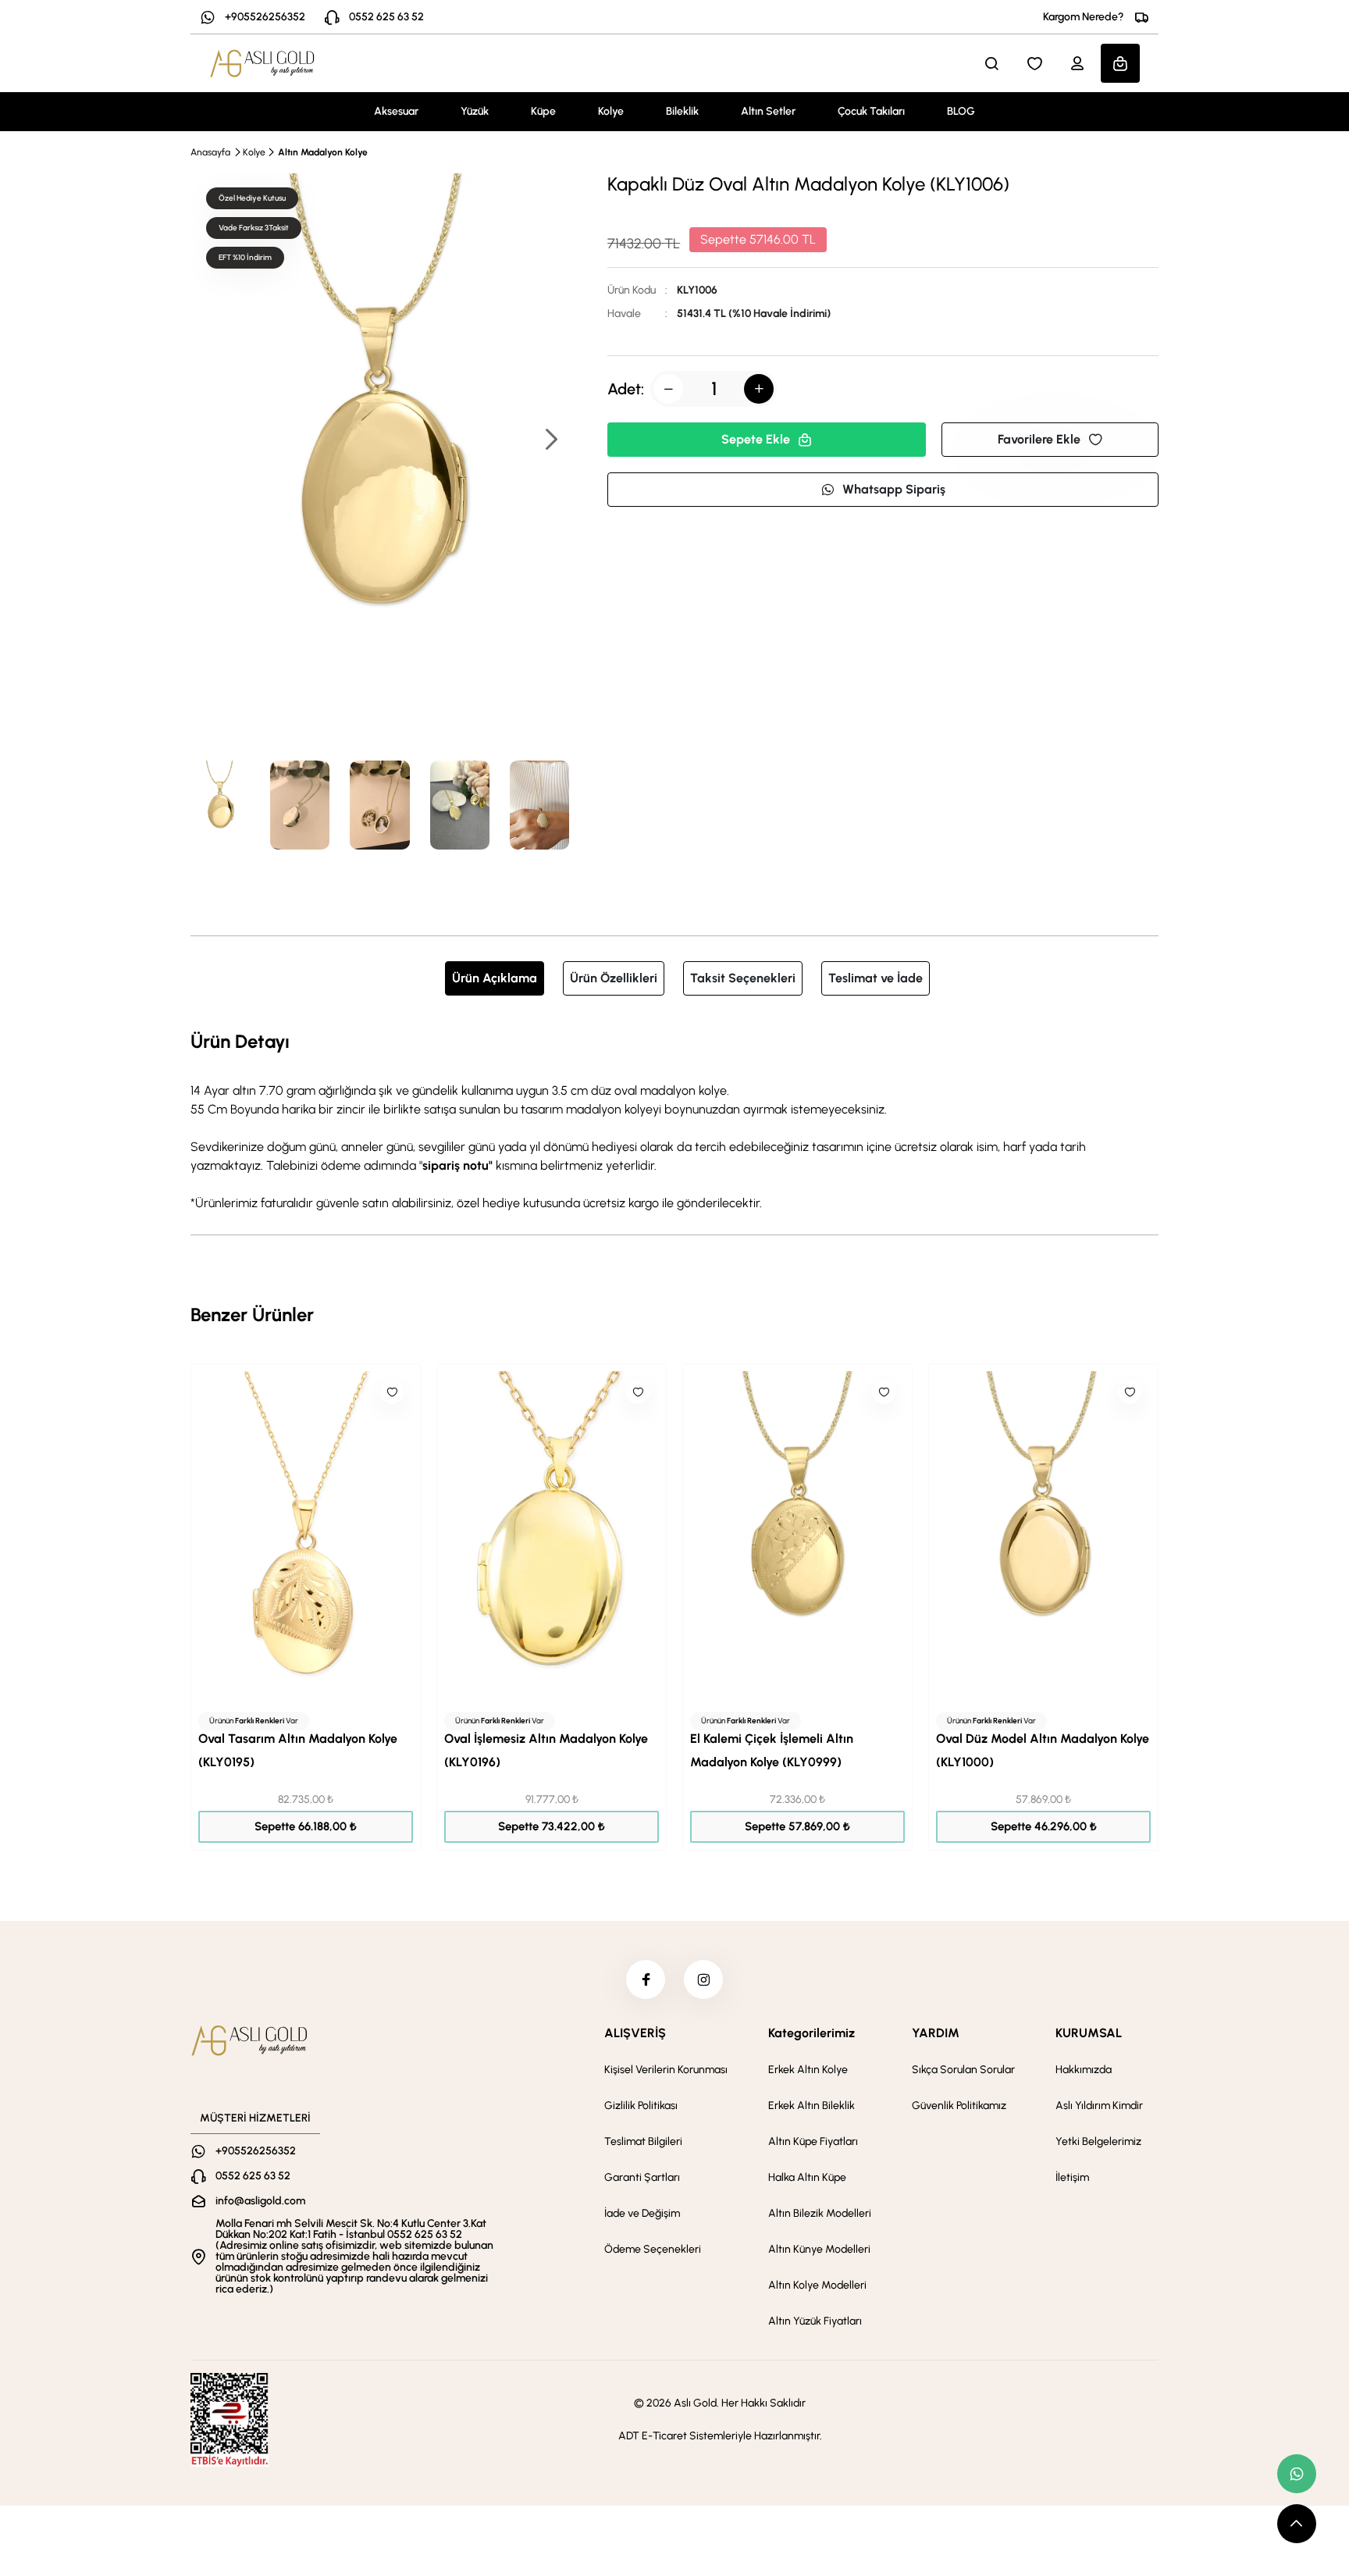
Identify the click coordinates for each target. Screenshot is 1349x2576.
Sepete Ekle (756, 439)
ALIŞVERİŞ (635, 2033)
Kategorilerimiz (812, 2033)
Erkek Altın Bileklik (812, 2106)
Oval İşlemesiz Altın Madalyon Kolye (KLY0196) (546, 1750)
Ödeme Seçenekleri (653, 2249)
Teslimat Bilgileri (643, 2141)
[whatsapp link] (1297, 2474)
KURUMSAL (1089, 2033)
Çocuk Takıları (871, 111)
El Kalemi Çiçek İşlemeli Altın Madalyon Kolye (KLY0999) (772, 1750)
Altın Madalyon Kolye (323, 152)
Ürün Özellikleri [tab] (614, 978)
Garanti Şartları (642, 2177)
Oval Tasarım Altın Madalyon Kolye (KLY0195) (298, 1750)
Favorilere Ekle (1039, 439)
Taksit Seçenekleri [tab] (743, 978)
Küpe (543, 111)
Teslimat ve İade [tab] (876, 978)
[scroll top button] (1297, 2524)
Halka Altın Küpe (807, 2177)
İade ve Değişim (642, 2213)
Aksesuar (396, 111)
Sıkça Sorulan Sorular (963, 2070)
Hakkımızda (1084, 2070)
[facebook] (646, 1979)
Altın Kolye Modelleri (817, 2285)
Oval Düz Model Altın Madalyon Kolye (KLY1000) (1043, 1750)
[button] (550, 441)
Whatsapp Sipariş (894, 489)
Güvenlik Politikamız (959, 2106)
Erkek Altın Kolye (808, 2070)
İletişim (1072, 2177)
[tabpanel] (674, 1120)
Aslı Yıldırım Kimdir (1099, 2106)
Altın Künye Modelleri (819, 2249)
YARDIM (936, 2033)
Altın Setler (768, 111)
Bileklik (682, 111)
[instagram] (703, 1979)
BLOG (961, 111)
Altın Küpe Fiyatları (813, 2141)
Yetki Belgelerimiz (1098, 2141)
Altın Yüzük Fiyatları (815, 2321)
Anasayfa (210, 152)
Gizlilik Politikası (641, 2106)
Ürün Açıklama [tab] (495, 978)
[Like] (392, 1392)
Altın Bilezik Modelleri (820, 2213)
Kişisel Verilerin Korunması (666, 2070)
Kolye (611, 111)
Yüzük (475, 111)
